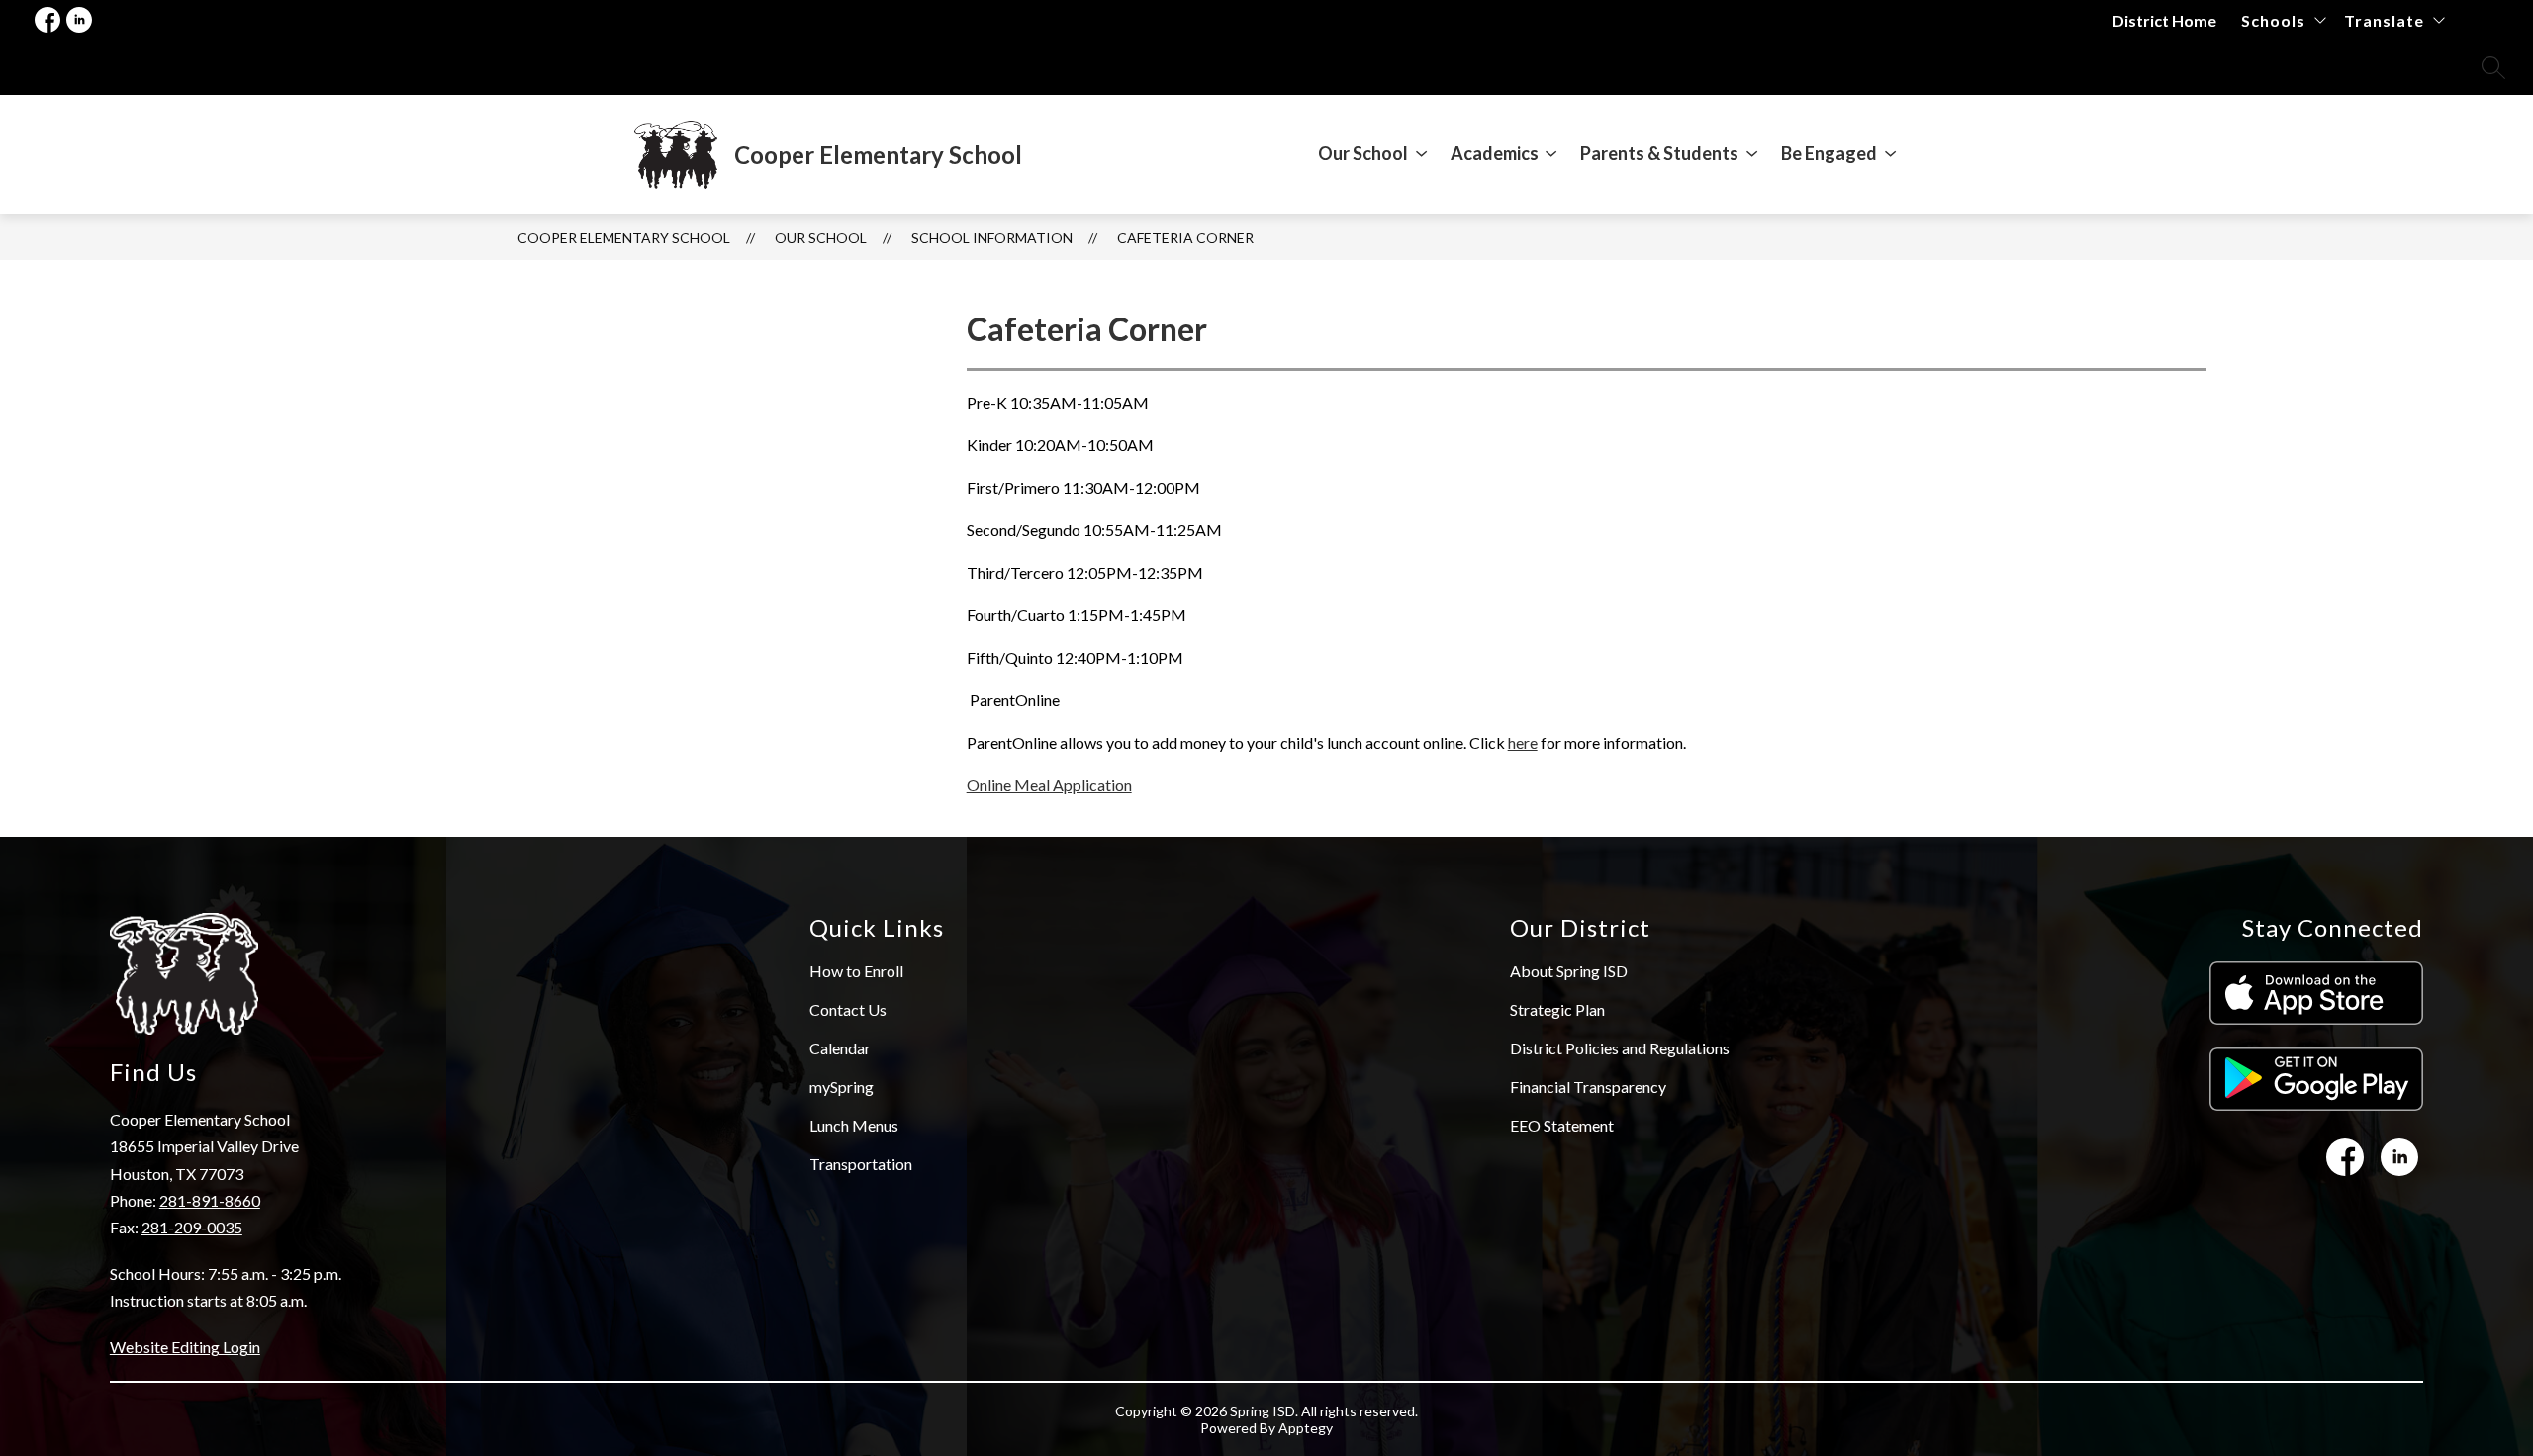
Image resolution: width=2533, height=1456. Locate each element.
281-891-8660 (210, 1200)
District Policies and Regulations (1620, 1048)
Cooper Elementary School (624, 238)
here (1523, 742)
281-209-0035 (192, 1227)
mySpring (842, 1087)
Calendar (840, 1048)
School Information (992, 238)
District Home (2164, 20)
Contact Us (848, 1009)
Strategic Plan (1557, 1009)
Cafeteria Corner (1185, 238)
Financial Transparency (1588, 1087)
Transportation (861, 1164)
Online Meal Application (1049, 785)
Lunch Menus (854, 1125)
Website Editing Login (185, 1347)
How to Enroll (856, 971)
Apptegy (1306, 1428)
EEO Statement (1562, 1125)
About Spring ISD (1569, 971)
